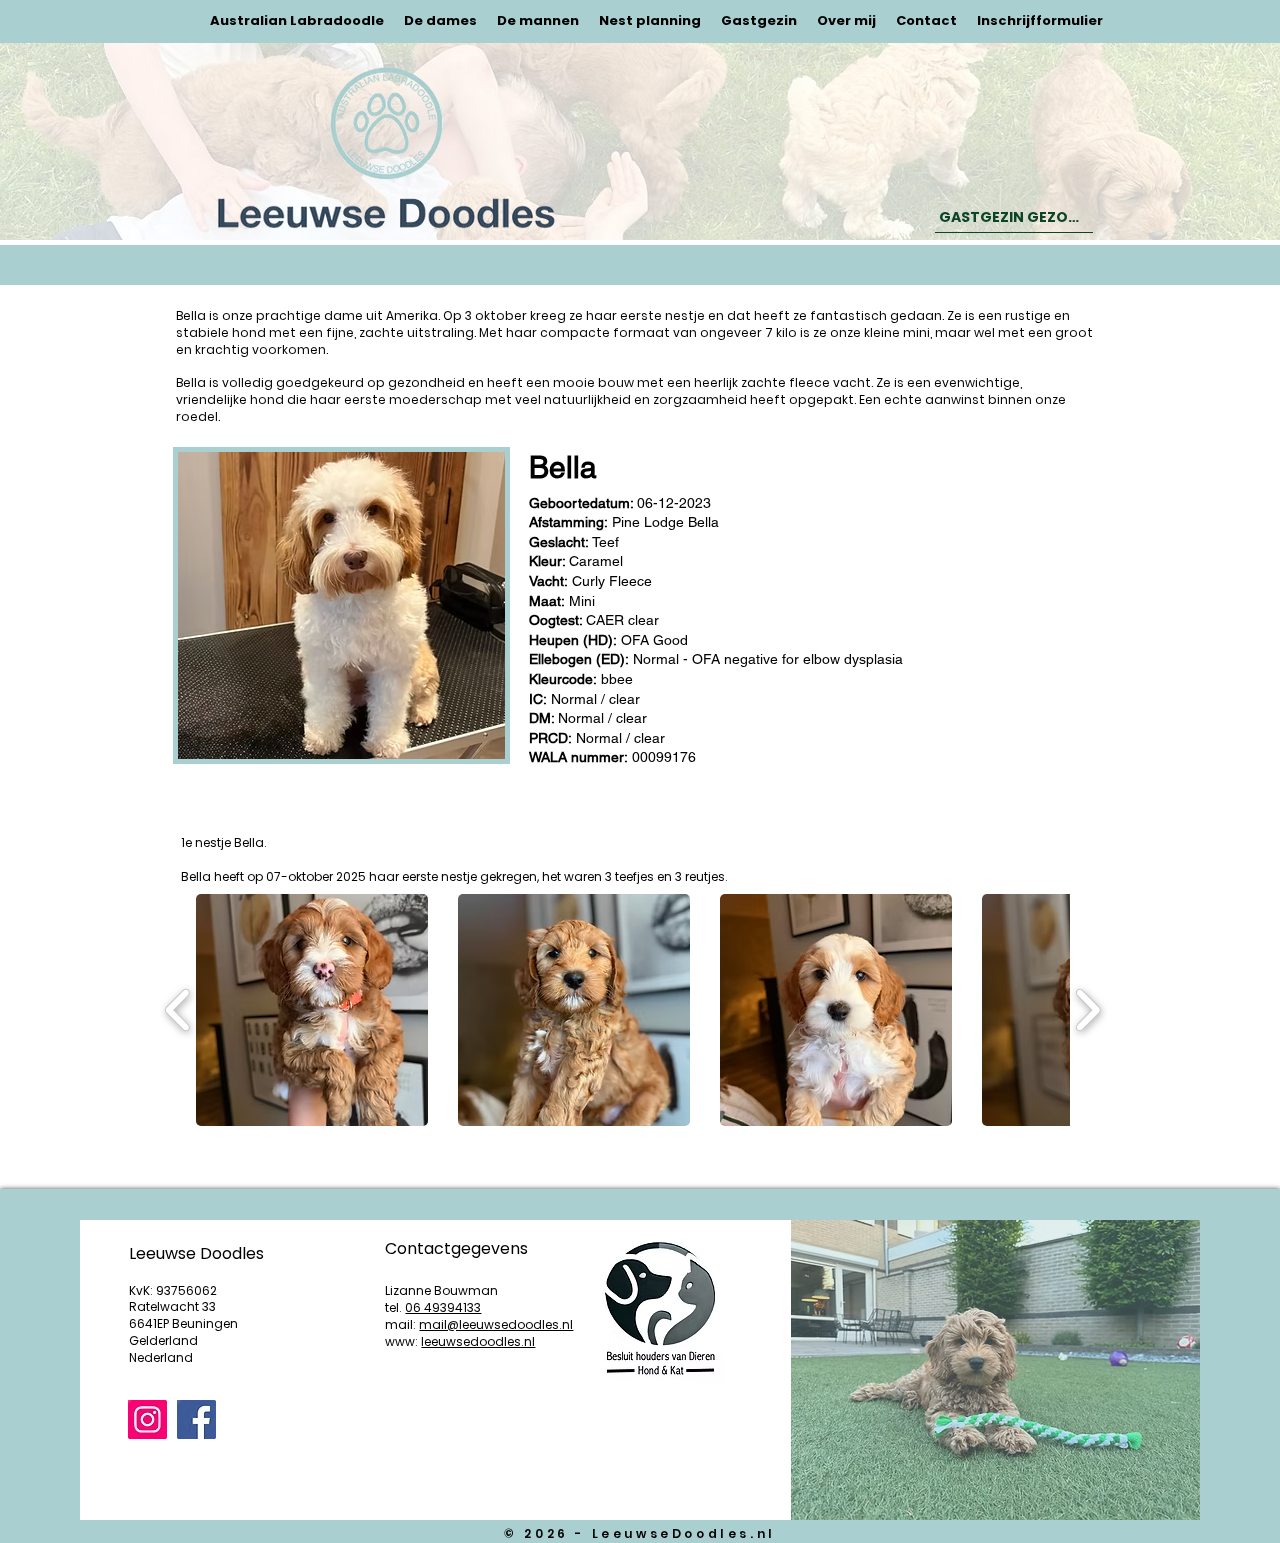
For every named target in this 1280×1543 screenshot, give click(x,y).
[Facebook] (196, 1419)
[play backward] (178, 1010)
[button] (312, 1010)
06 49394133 (443, 1307)
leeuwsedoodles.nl (478, 1341)
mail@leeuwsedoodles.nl (496, 1324)
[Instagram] (147, 1419)
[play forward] (1087, 1010)
